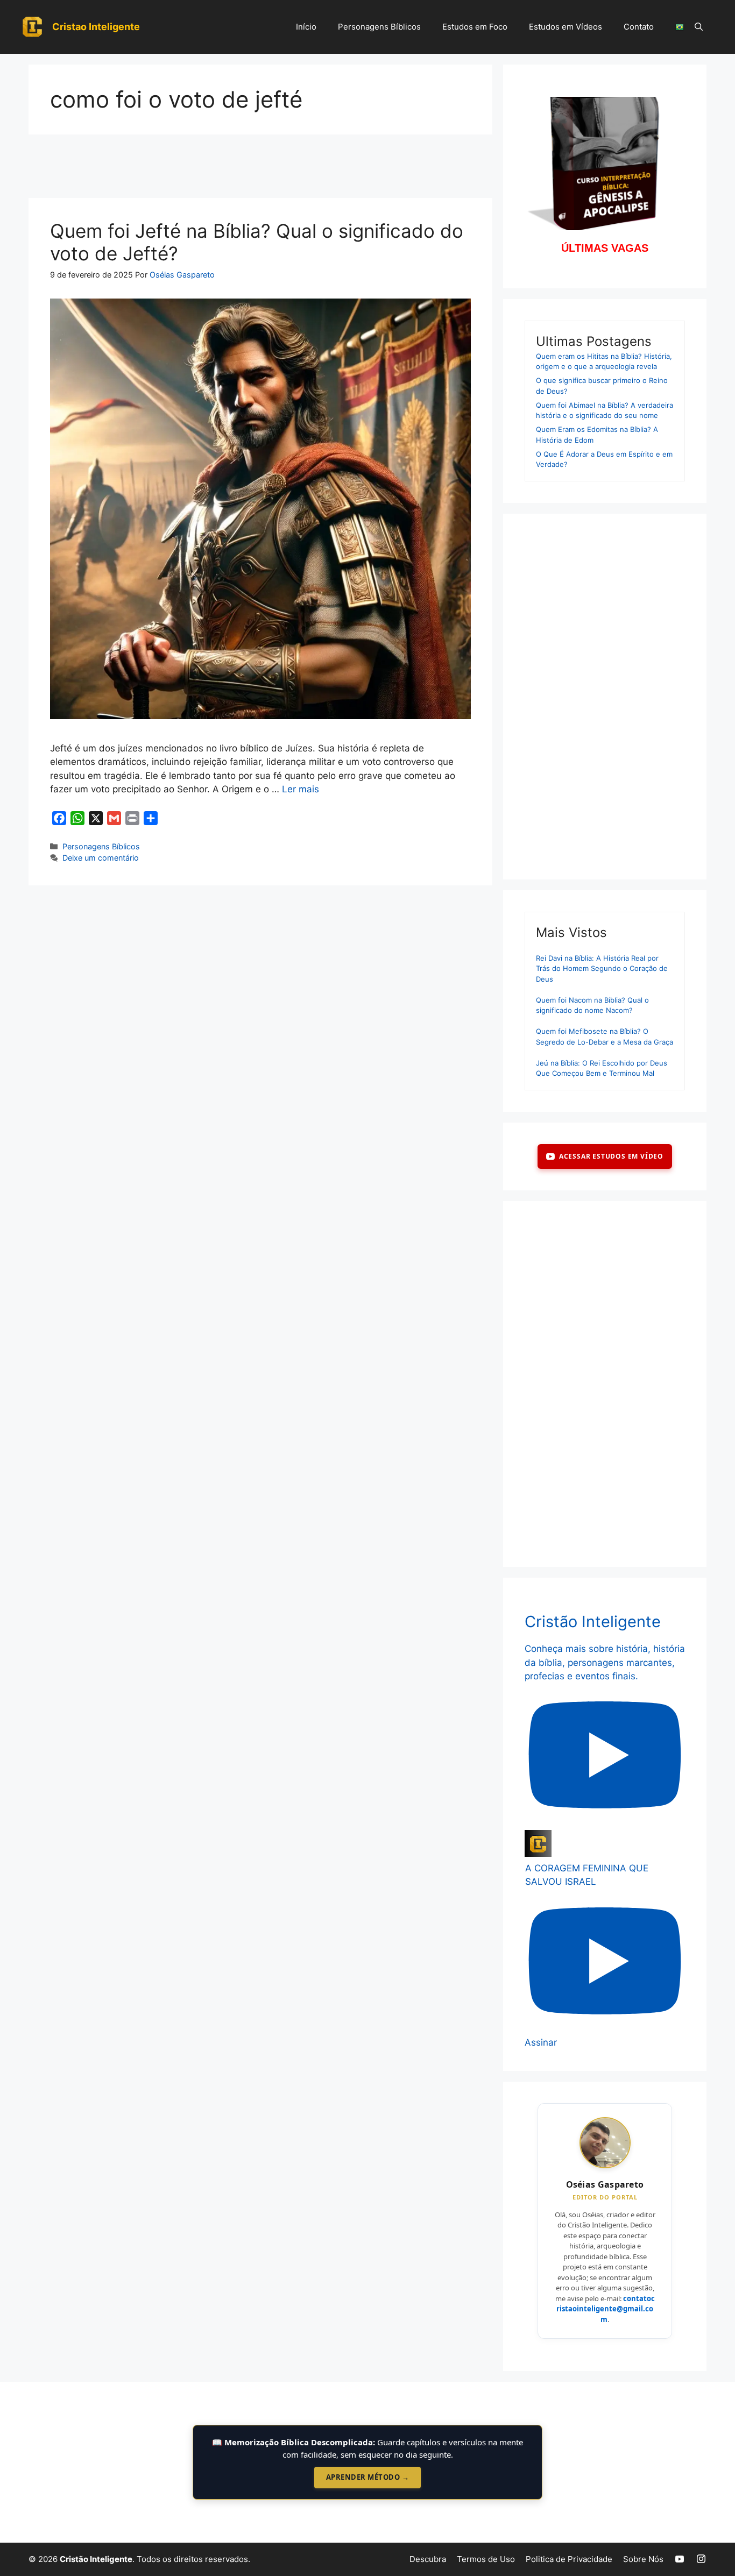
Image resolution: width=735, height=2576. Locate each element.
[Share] (151, 818)
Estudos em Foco (475, 27)
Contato (639, 27)
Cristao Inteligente (96, 27)
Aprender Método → (368, 2477)
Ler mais (301, 789)
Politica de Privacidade (569, 2559)
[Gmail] (114, 818)
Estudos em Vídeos (566, 27)
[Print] (132, 818)
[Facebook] (59, 818)
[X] (96, 818)
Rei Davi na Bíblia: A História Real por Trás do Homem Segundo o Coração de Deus (602, 968)
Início (306, 27)
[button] (699, 27)
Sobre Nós (643, 2559)
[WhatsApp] (77, 818)
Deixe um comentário (101, 858)
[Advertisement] (260, 169)
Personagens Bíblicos (379, 27)
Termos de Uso (486, 2559)
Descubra (428, 2559)
